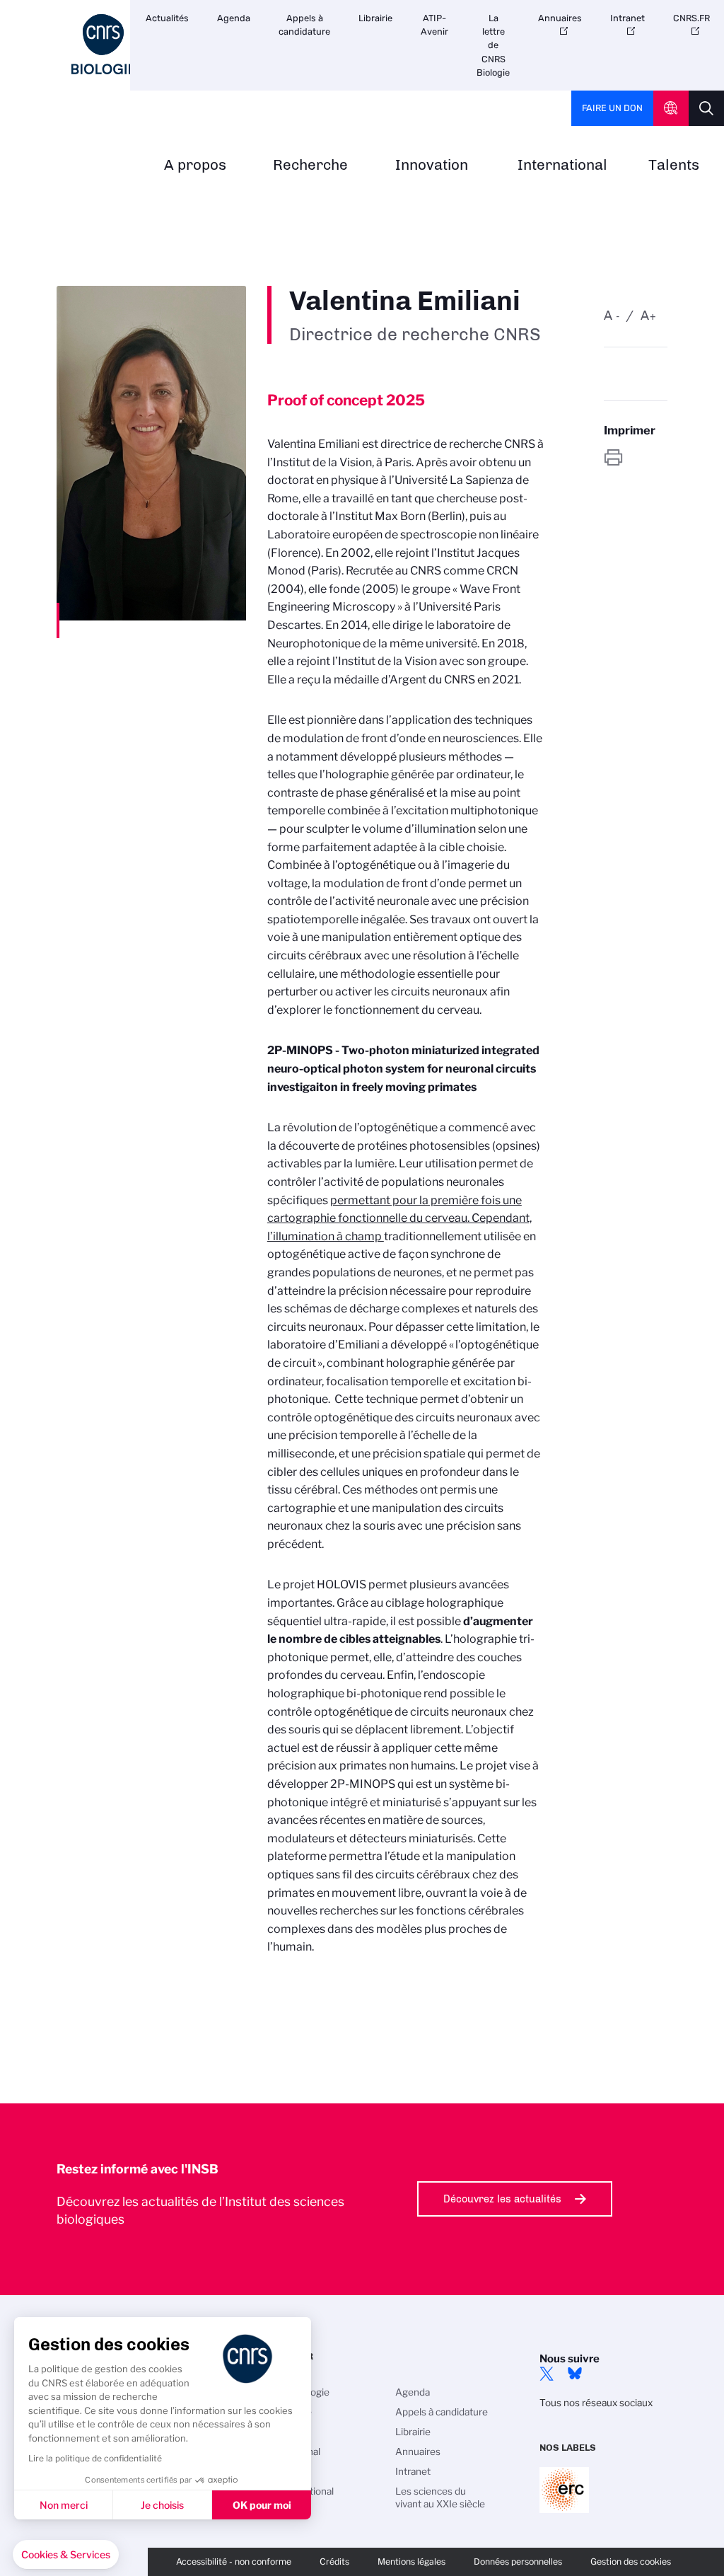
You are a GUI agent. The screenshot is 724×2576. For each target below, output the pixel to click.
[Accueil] (103, 44)
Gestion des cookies (631, 2561)
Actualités (167, 18)
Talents (674, 165)
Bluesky (575, 2374)
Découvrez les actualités (502, 2199)
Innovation (432, 165)
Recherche (310, 165)
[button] (66, 2555)
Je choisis (162, 2505)
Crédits (334, 2561)
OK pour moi (262, 2505)
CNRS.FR (691, 18)
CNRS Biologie (297, 2392)
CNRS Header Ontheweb (671, 108)
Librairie (375, 18)
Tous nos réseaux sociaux (596, 2403)
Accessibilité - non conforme (234, 2561)
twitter (547, 2374)
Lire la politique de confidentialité (95, 2458)
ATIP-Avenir (434, 25)
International (562, 165)
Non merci (64, 2505)
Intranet (627, 18)
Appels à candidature (304, 25)
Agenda (234, 18)
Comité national (299, 2491)
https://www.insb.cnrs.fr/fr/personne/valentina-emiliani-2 (636, 457)
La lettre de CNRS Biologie (493, 45)
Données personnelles (518, 2561)
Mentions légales (411, 2561)
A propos (195, 165)
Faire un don (612, 108)
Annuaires (560, 18)
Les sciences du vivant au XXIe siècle (440, 2497)
